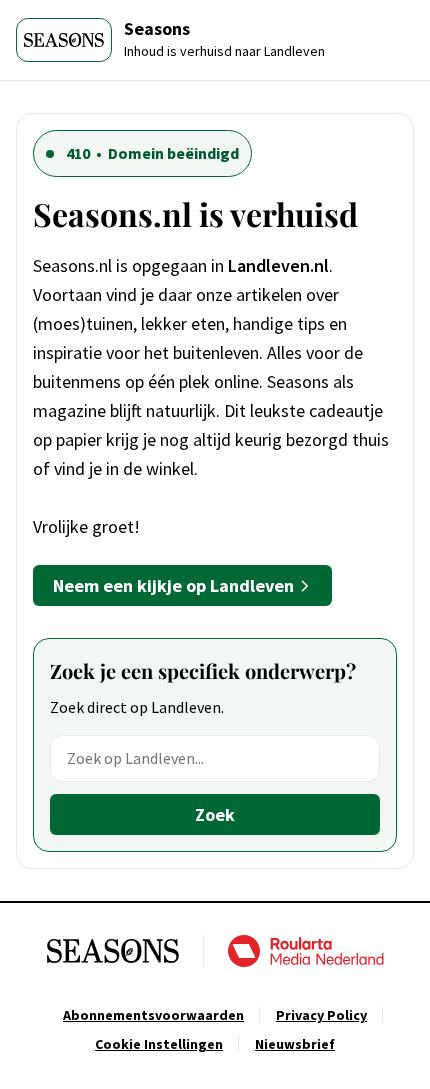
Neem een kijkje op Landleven (173, 585)
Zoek (215, 814)
